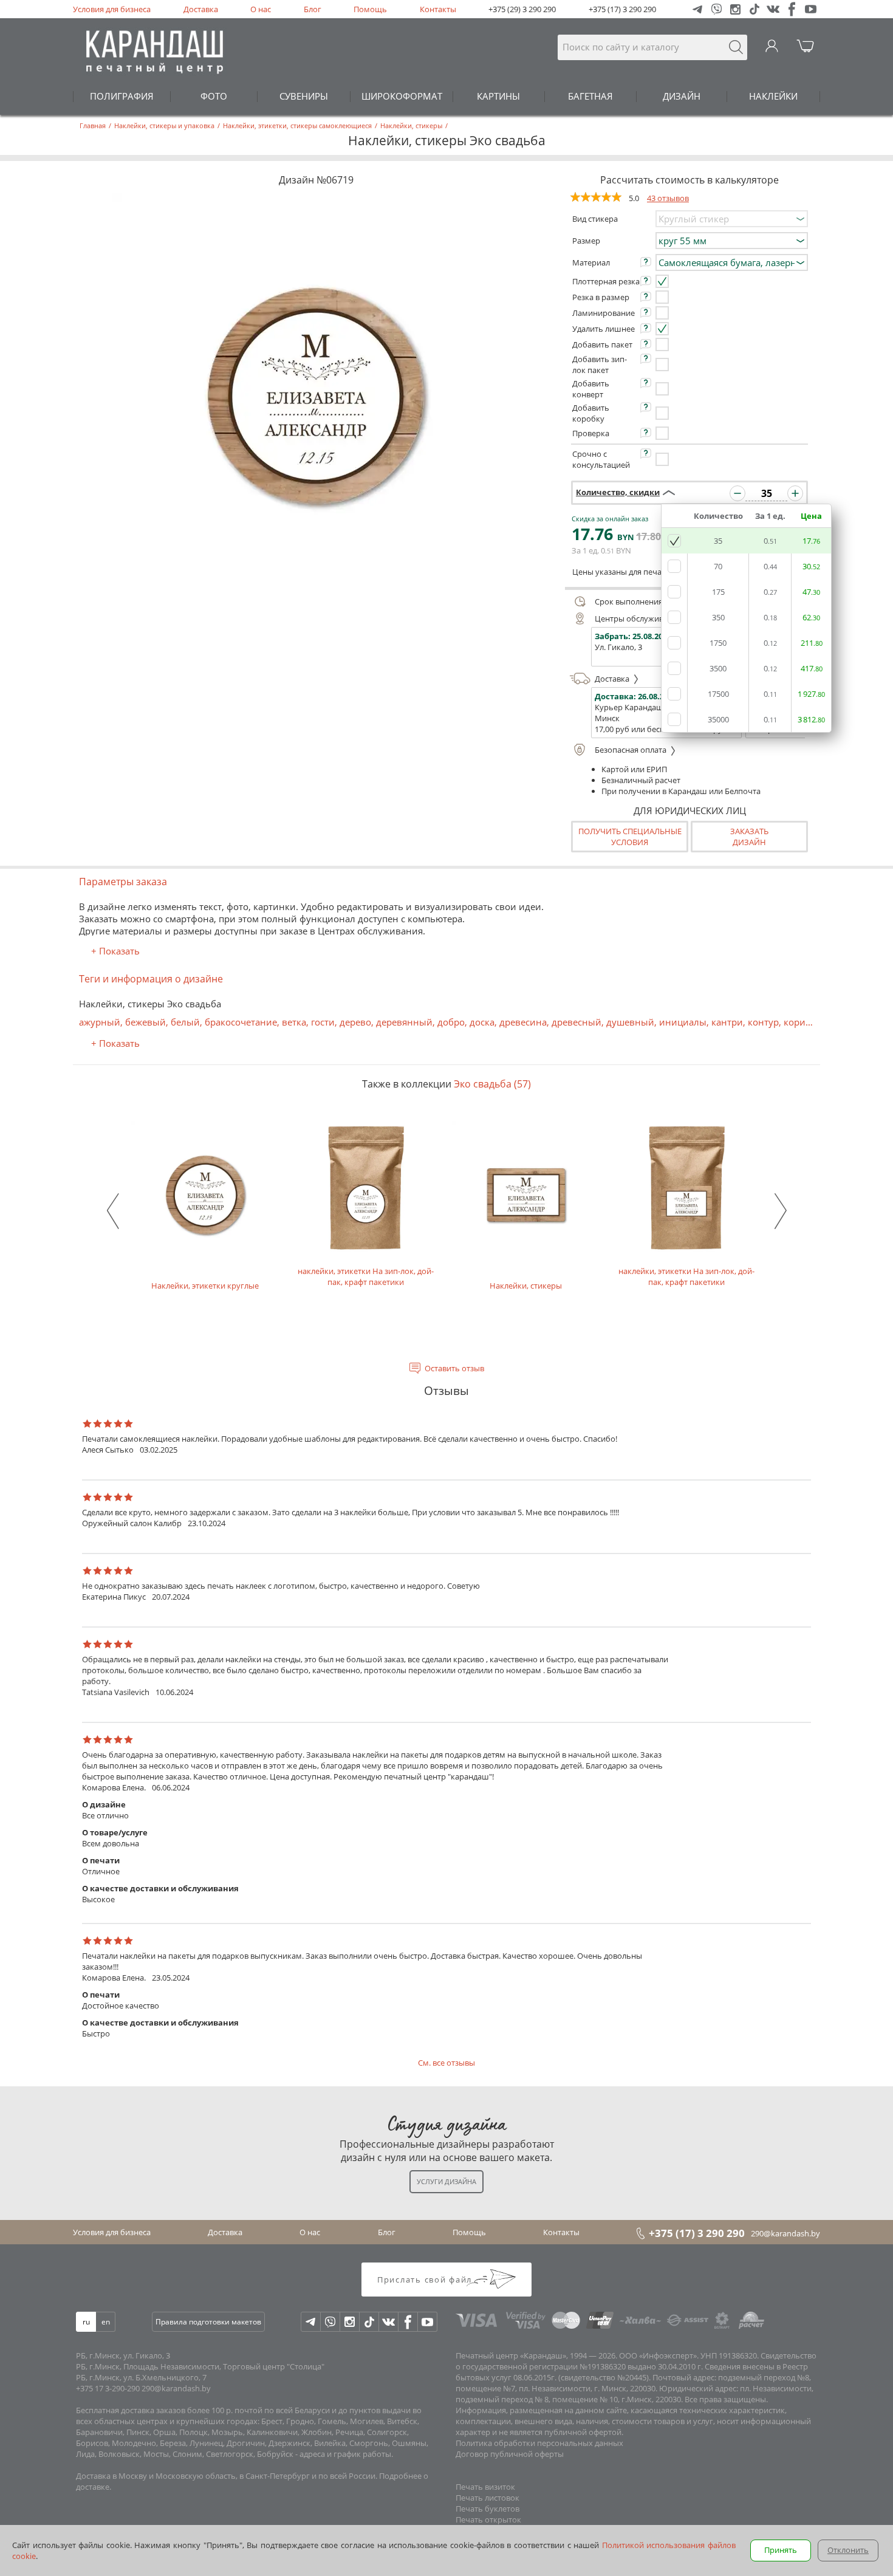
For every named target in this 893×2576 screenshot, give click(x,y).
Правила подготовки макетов (208, 2322)
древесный (577, 1022)
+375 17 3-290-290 (108, 2388)
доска (482, 1022)
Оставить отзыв (454, 1368)
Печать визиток (485, 2487)
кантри (727, 1022)
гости (323, 1022)
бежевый (145, 1022)
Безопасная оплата (631, 750)
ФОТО (214, 96)
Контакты (438, 9)
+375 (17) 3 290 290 (622, 9)
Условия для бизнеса (112, 9)
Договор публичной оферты (510, 2454)
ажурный (100, 1022)
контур (763, 1022)
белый (185, 1022)
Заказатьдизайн (749, 837)
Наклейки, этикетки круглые (205, 1286)
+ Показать (115, 951)
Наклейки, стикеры (526, 1286)
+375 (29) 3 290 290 (522, 9)
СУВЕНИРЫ (304, 96)
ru (86, 2322)
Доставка (201, 9)
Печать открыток (488, 2519)
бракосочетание (241, 1022)
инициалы (683, 1022)
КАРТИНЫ (498, 96)
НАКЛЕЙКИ (773, 96)
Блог (313, 9)
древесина (523, 1022)
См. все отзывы (446, 2063)
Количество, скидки (618, 492)
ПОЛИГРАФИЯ (122, 96)
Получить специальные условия (630, 837)
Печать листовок (488, 2498)
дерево (355, 1022)
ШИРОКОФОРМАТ (402, 96)
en (106, 2322)
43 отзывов (668, 198)
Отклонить (848, 2550)
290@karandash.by (785, 2233)
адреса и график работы (345, 2454)
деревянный (404, 1022)
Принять (781, 2550)
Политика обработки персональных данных (539, 2443)
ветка (294, 1022)
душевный (630, 1022)
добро (451, 1022)
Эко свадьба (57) (492, 1084)
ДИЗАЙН (682, 96)
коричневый (812, 1022)
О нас (261, 9)
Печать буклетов (488, 2509)
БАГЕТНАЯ (590, 96)
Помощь (370, 9)
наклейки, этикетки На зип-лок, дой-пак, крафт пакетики (366, 1276)
